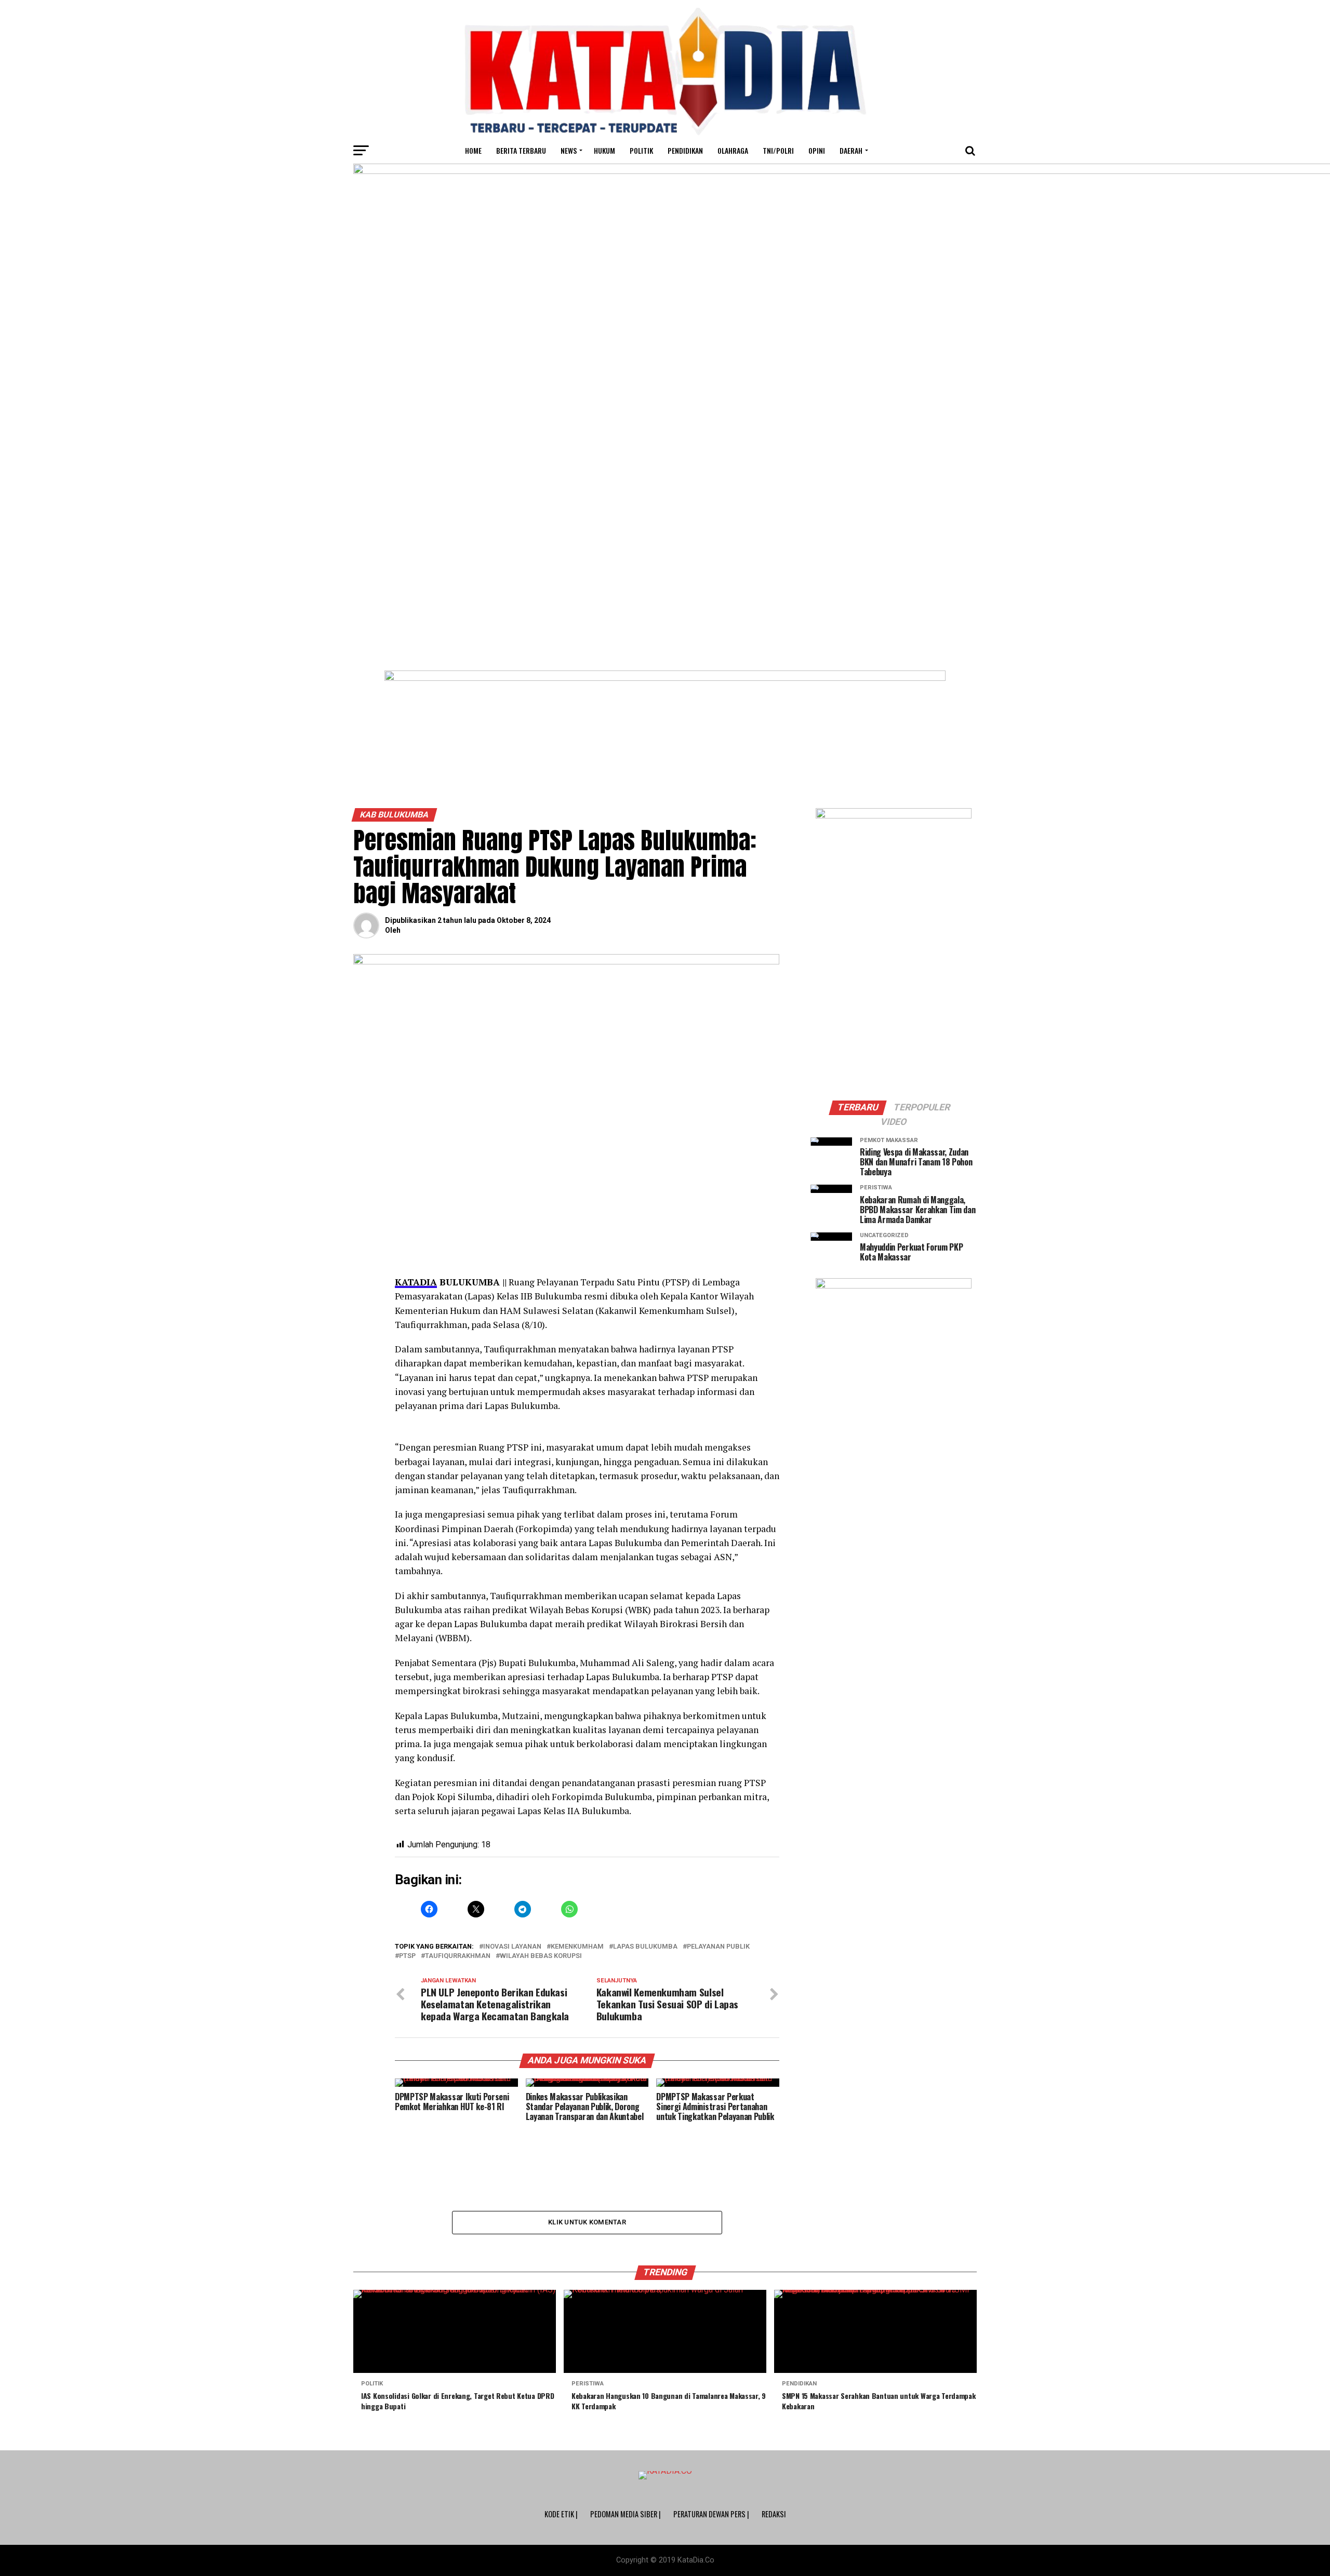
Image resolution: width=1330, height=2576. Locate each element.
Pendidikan (685, 150)
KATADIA (416, 1282)
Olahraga (733, 150)
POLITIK (641, 150)
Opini (817, 150)
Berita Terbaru (521, 150)
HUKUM (604, 150)
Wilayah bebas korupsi (541, 1956)
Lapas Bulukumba (645, 1947)
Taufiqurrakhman (458, 1956)
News (569, 150)
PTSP (407, 1956)
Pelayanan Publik (718, 1947)
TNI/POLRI (778, 150)
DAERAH (851, 150)
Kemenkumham (577, 1947)
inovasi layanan (512, 1947)
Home (473, 150)
